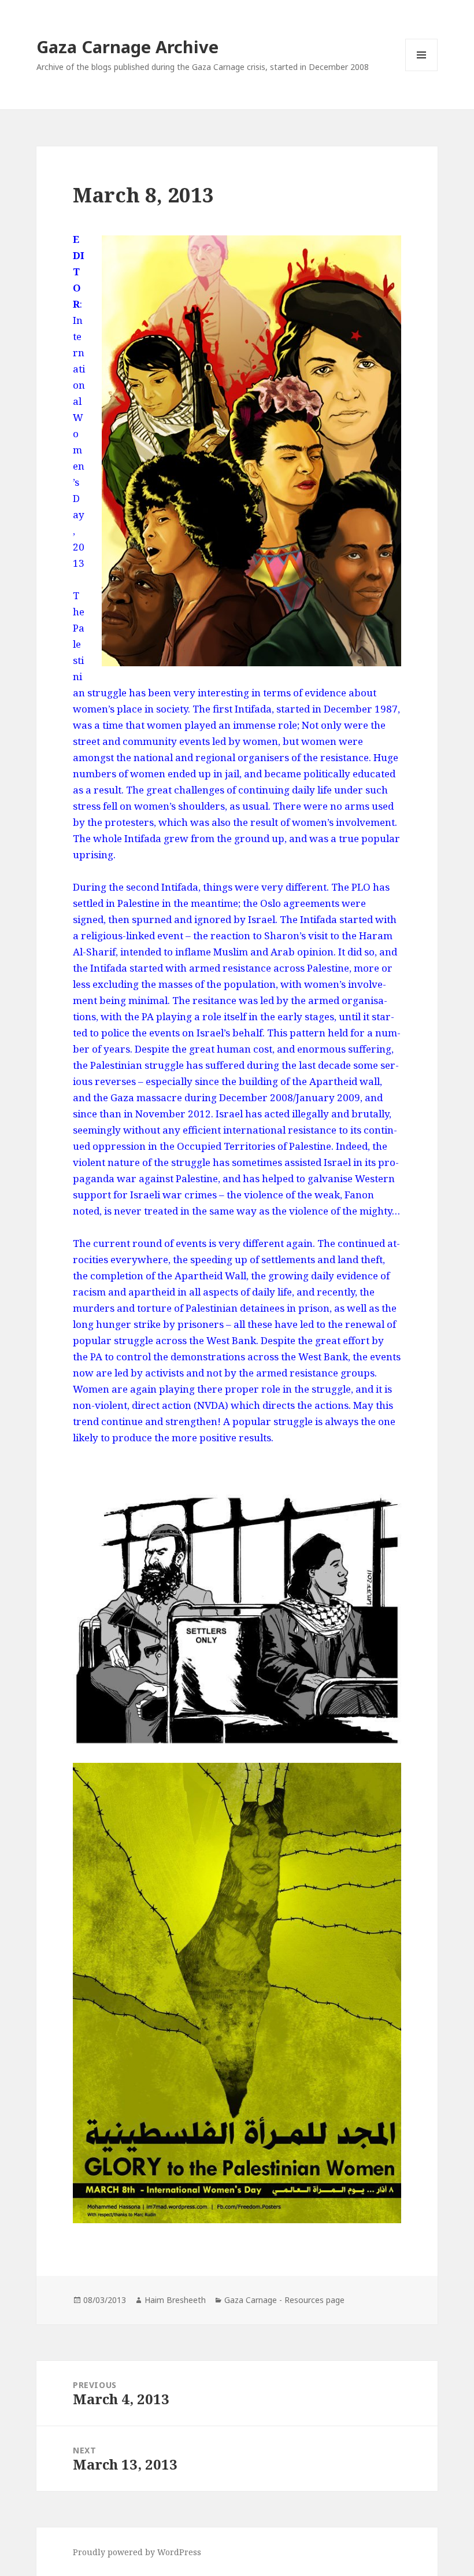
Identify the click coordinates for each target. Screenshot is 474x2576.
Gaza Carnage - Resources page (284, 2300)
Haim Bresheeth (175, 2300)
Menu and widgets (422, 71)
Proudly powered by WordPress (137, 2552)
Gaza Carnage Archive (127, 47)
